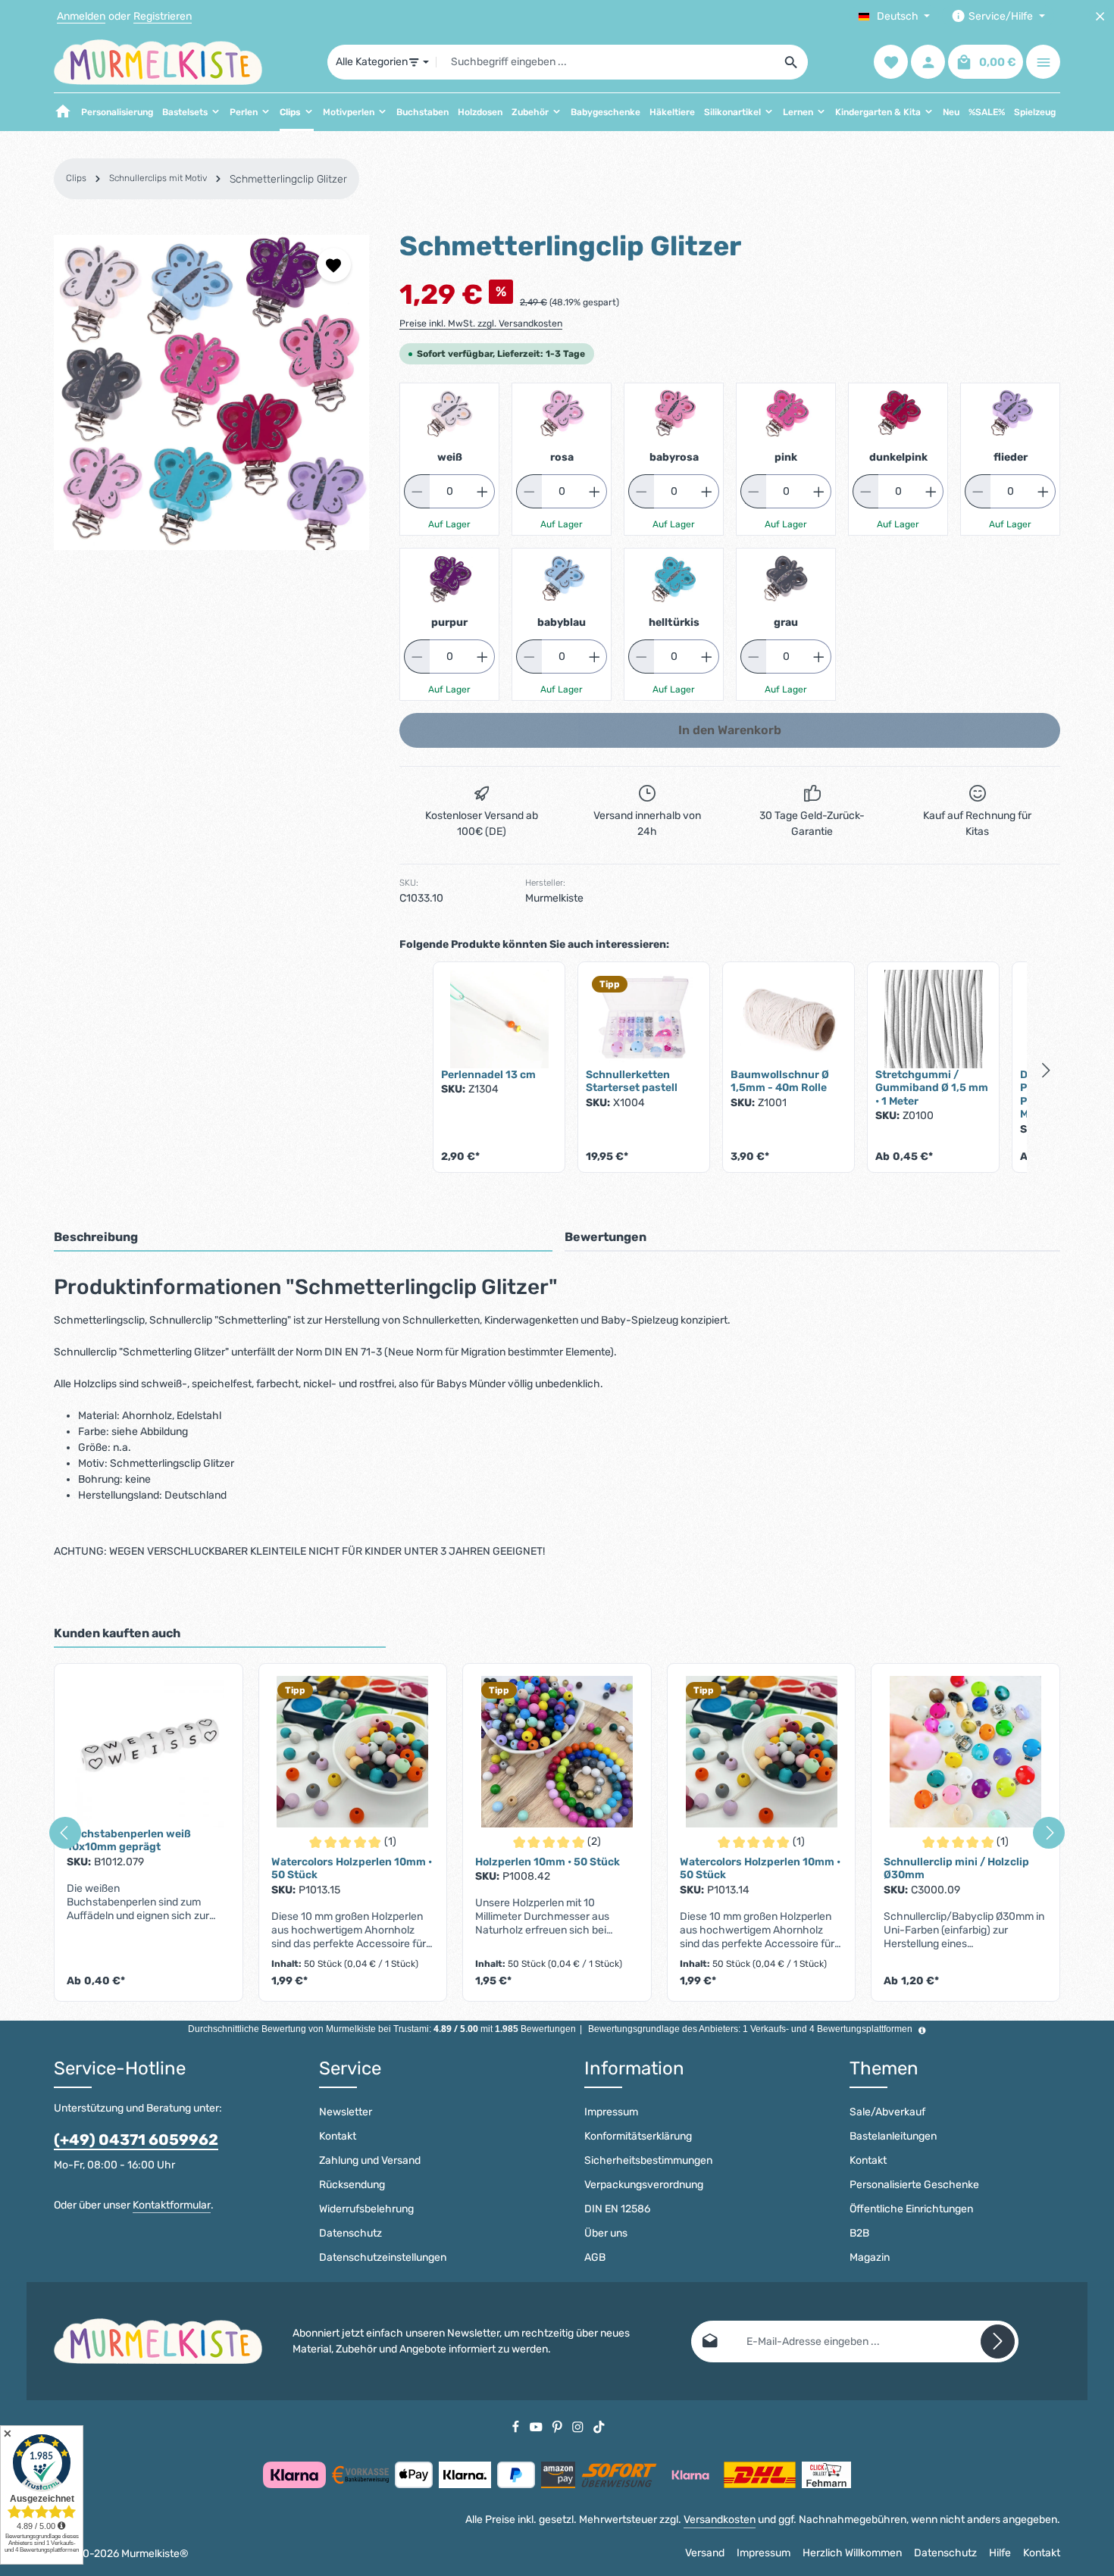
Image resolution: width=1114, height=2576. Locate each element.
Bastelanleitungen (893, 2136)
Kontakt (338, 2136)
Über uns (606, 2233)
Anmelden (81, 16)
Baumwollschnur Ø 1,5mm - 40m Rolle (780, 1082)
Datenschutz (350, 2233)
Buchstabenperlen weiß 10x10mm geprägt (129, 1841)
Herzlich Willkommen (852, 2553)
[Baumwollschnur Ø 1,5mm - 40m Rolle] (789, 1019)
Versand (705, 2553)
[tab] (303, 1238)
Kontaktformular (172, 2205)
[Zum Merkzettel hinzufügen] (334, 265)
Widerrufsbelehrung (366, 2209)
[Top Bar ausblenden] (1100, 16)
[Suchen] (792, 62)
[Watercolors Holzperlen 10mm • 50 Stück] (353, 1752)
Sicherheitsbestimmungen (648, 2160)
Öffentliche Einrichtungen (911, 2209)
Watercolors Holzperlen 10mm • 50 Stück (352, 1869)
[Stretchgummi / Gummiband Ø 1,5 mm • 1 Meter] (933, 1019)
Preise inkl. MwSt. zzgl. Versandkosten (481, 324)
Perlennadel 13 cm (488, 1075)
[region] (211, 392)
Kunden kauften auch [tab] (117, 1633)
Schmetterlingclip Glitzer (288, 179)
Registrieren (163, 16)
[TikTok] (599, 2426)
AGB (595, 2257)
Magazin (870, 2257)
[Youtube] (537, 2426)
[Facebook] (517, 2426)
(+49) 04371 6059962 (136, 2140)
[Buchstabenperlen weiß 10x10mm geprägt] (149, 1752)
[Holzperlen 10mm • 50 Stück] (557, 1752)
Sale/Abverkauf (887, 2112)
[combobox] (606, 62)
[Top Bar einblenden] (1043, 63)
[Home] (63, 112)
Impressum (611, 2112)
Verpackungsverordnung (644, 2185)
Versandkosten (720, 2520)
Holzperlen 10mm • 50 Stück (548, 1862)
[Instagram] (579, 2426)
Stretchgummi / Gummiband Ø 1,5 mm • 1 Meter (932, 1088)
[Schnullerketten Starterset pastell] (644, 1019)
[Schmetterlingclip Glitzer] (211, 392)
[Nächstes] (1049, 1833)
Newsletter (346, 2112)
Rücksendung (352, 2185)
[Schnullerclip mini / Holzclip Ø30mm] (965, 1752)
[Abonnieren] (998, 2342)
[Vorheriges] (65, 1833)
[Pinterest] (559, 2426)
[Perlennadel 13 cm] (499, 1019)
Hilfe (1000, 2553)
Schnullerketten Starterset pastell (632, 1082)
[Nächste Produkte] (1047, 1070)
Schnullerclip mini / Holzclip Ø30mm (956, 1869)
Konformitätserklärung (638, 2136)
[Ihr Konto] (928, 63)
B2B (859, 2233)
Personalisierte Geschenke (914, 2185)
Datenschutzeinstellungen (383, 2257)
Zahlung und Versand (370, 2160)
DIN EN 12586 (617, 2209)
